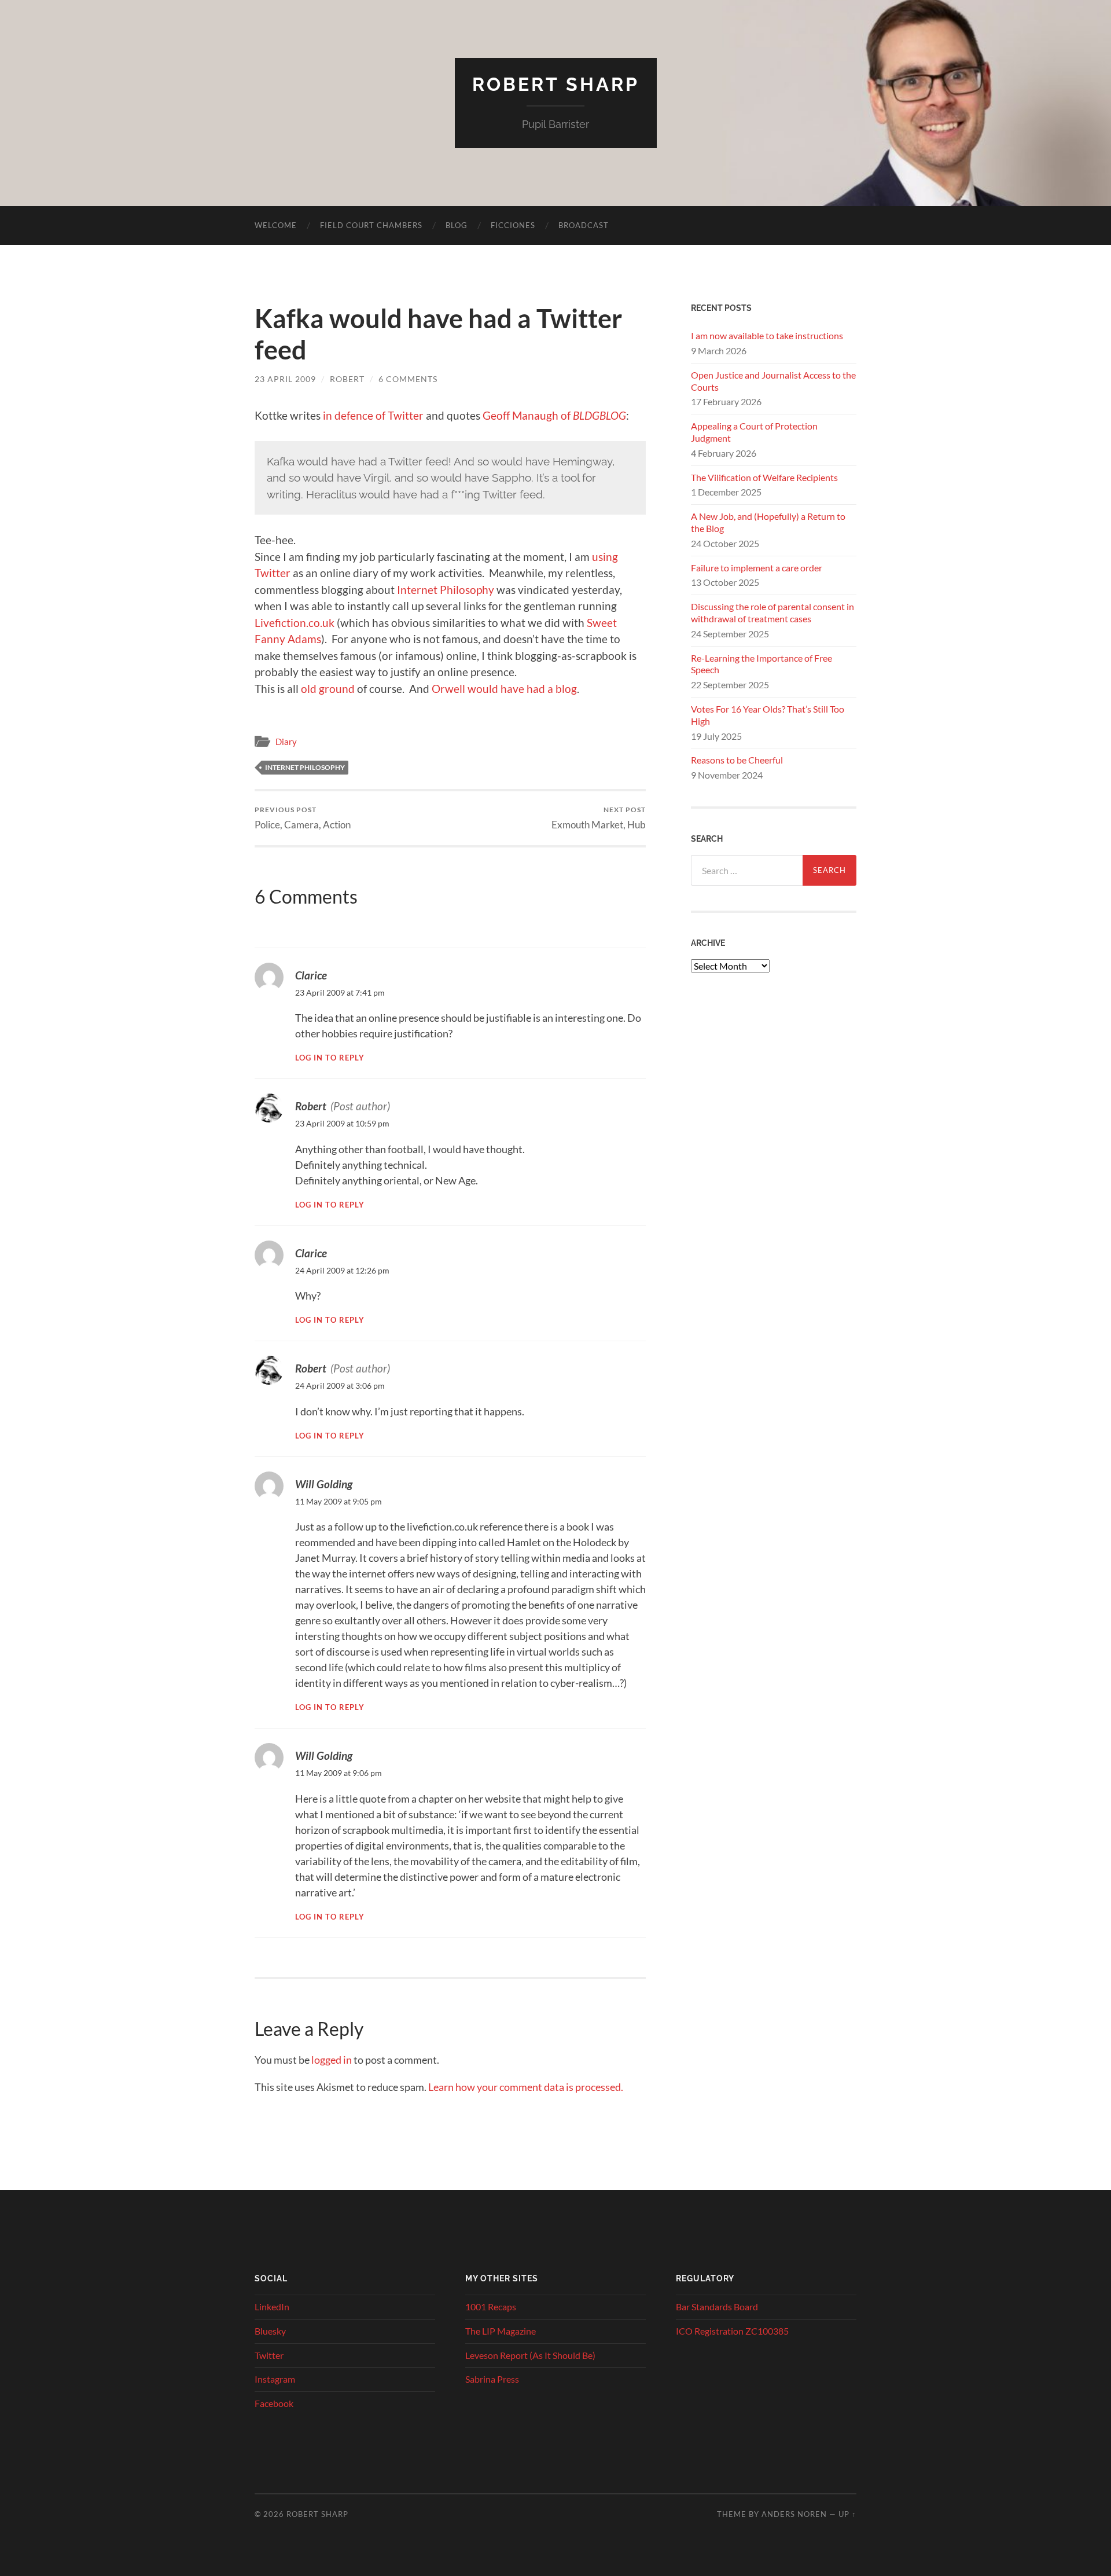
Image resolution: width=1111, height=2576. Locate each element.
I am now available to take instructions (767, 335)
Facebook (274, 2403)
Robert (347, 379)
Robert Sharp (556, 84)
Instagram (275, 2379)
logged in (332, 2060)
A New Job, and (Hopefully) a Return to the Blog (768, 522)
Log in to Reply (330, 1058)
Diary (286, 742)
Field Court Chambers (371, 225)
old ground (328, 689)
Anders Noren (794, 2514)
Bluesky (270, 2331)
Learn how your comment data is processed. (526, 2087)
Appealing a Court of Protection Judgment (754, 432)
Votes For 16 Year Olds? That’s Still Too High (768, 715)
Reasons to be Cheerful (737, 760)
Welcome (276, 225)
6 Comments (408, 379)
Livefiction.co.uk (295, 623)
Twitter (269, 2355)
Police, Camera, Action (303, 818)
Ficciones (513, 225)
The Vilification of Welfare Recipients (764, 477)
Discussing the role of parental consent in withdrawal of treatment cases (772, 612)
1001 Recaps (491, 2307)
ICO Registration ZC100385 (732, 2331)
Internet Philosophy (446, 590)
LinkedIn (272, 2307)
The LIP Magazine (501, 2331)
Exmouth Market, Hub (599, 818)
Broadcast (584, 225)
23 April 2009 (285, 379)
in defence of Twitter (373, 415)
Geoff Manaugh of (554, 415)
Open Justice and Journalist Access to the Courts (773, 381)
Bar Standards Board (717, 2307)
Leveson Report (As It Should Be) (530, 2355)
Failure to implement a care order (757, 568)
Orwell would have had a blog (504, 689)
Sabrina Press (492, 2379)
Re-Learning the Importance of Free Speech (761, 664)
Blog (457, 225)
